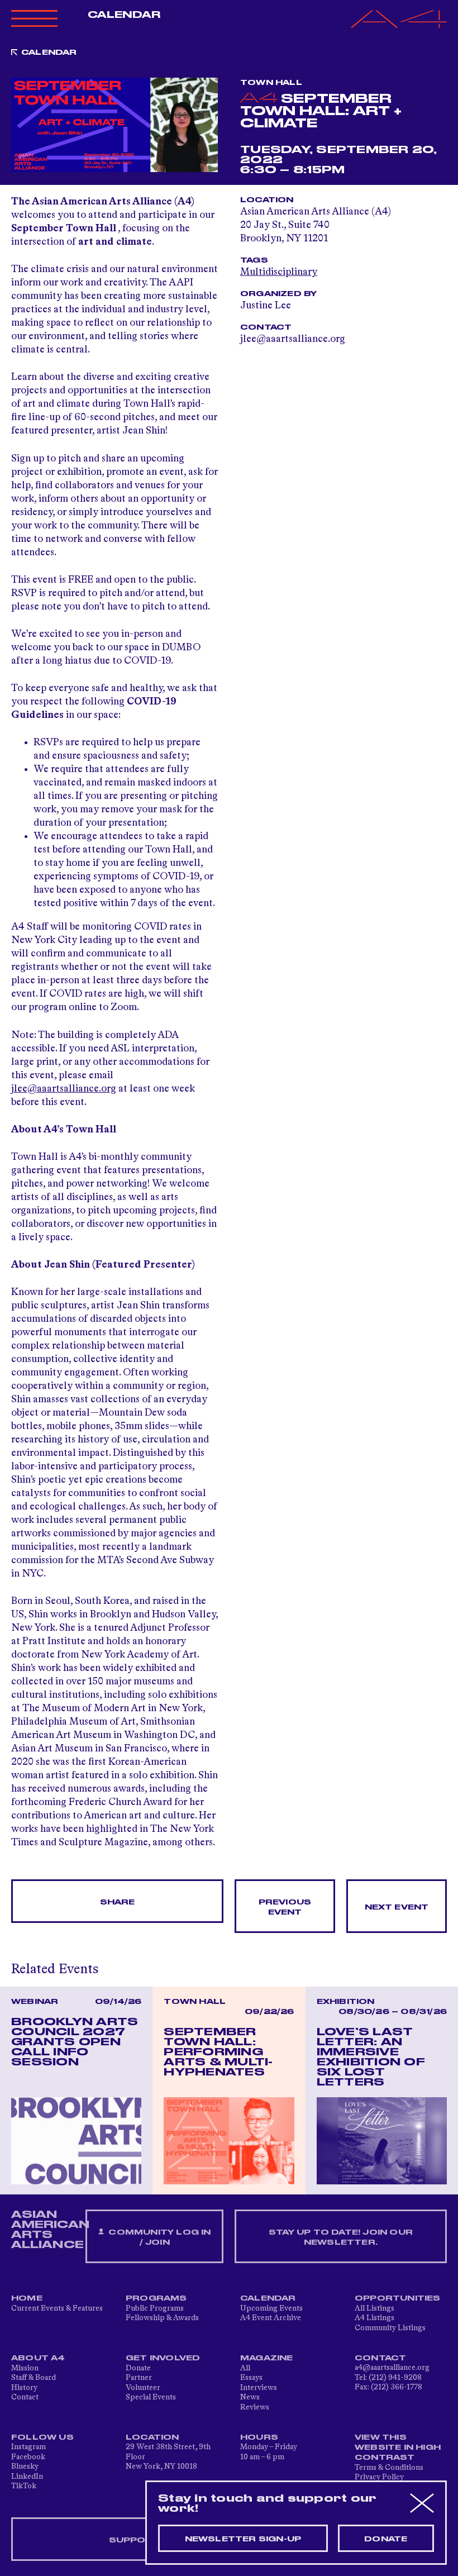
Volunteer (143, 2388)
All (245, 2368)
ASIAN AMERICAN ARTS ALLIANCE (50, 2230)
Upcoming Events (271, 2308)
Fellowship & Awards (162, 2318)
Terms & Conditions (389, 2468)
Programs (156, 2298)
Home (27, 2298)
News (250, 2397)
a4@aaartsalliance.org (392, 2368)
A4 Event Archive (271, 2318)
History (24, 2388)
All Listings (374, 2308)
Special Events (151, 2397)
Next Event (397, 1907)
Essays (251, 2378)
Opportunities (398, 2298)
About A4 (38, 2358)
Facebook (28, 2457)
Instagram (28, 2447)
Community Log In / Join (158, 2237)
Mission (25, 2368)
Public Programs (155, 2308)
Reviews (255, 2407)
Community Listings (390, 2328)
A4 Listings (374, 2318)
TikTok (24, 2486)
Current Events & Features (57, 2308)
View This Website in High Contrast (398, 2448)
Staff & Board (34, 2378)
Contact (25, 2397)
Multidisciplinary (279, 272)
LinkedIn (27, 2477)
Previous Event (285, 1907)
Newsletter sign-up (243, 2539)
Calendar (124, 15)
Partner (139, 2378)
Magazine (267, 2358)
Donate (138, 2368)
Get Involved (163, 2358)
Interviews (259, 2388)
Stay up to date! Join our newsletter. (341, 2237)
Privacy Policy (379, 2477)
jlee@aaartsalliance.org (64, 1089)
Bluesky (25, 2467)
